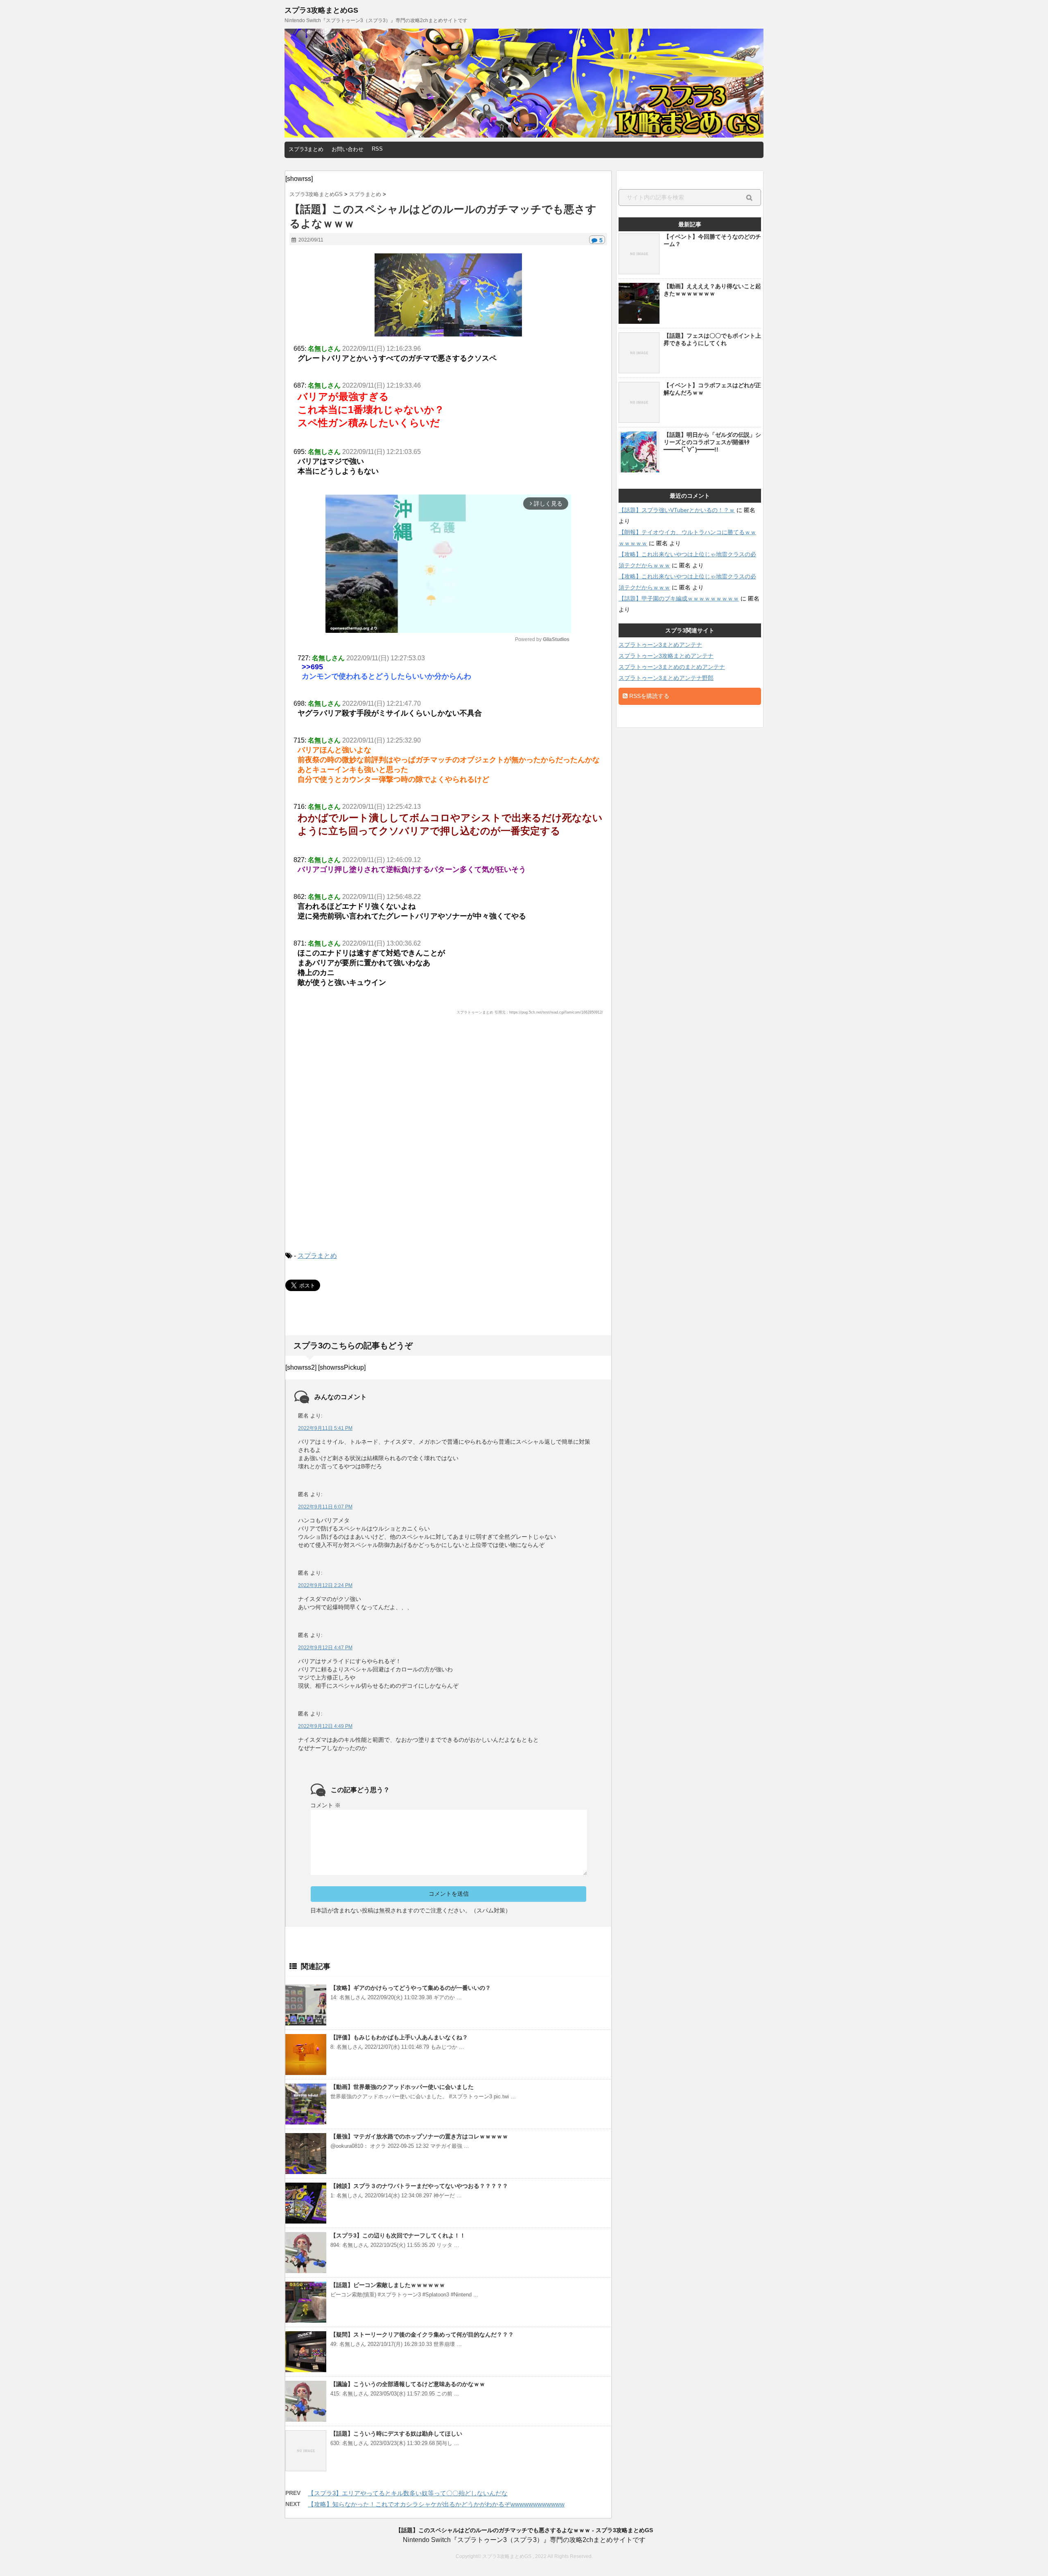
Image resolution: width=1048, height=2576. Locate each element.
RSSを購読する (648, 696)
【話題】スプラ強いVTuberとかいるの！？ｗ (677, 510)
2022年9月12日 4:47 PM (325, 1648)
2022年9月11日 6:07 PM (325, 1507)
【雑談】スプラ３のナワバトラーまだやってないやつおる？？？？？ (419, 2186)
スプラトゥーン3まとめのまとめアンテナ (672, 667)
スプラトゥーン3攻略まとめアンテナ (666, 656)
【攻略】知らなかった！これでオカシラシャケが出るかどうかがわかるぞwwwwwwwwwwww (436, 2504)
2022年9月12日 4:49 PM (325, 1726)
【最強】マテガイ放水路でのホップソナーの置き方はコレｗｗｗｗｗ (419, 2136)
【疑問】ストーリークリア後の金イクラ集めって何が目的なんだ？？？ (422, 2334)
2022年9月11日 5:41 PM (325, 1428)
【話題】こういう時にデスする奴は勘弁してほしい (396, 2434)
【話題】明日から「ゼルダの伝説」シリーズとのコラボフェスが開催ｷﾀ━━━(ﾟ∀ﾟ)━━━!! (712, 442)
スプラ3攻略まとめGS (321, 10)
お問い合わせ (348, 149)
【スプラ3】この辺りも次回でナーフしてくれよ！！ (398, 2235)
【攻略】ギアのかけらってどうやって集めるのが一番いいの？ (411, 1988)
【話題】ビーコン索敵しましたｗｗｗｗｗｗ (388, 2285)
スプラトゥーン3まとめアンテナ (660, 645)
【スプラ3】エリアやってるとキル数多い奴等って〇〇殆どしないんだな (408, 2493)
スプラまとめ (317, 1256)
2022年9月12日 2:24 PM (325, 1585)
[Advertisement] (448, 1140)
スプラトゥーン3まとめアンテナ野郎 (666, 678)
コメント (325, 1805)
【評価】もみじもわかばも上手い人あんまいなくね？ (399, 2037)
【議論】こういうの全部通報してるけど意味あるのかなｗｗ (408, 2384)
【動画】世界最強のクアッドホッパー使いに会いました (402, 2087)
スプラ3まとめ (306, 149)
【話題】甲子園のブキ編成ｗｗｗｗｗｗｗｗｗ (679, 598)
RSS (377, 149)
